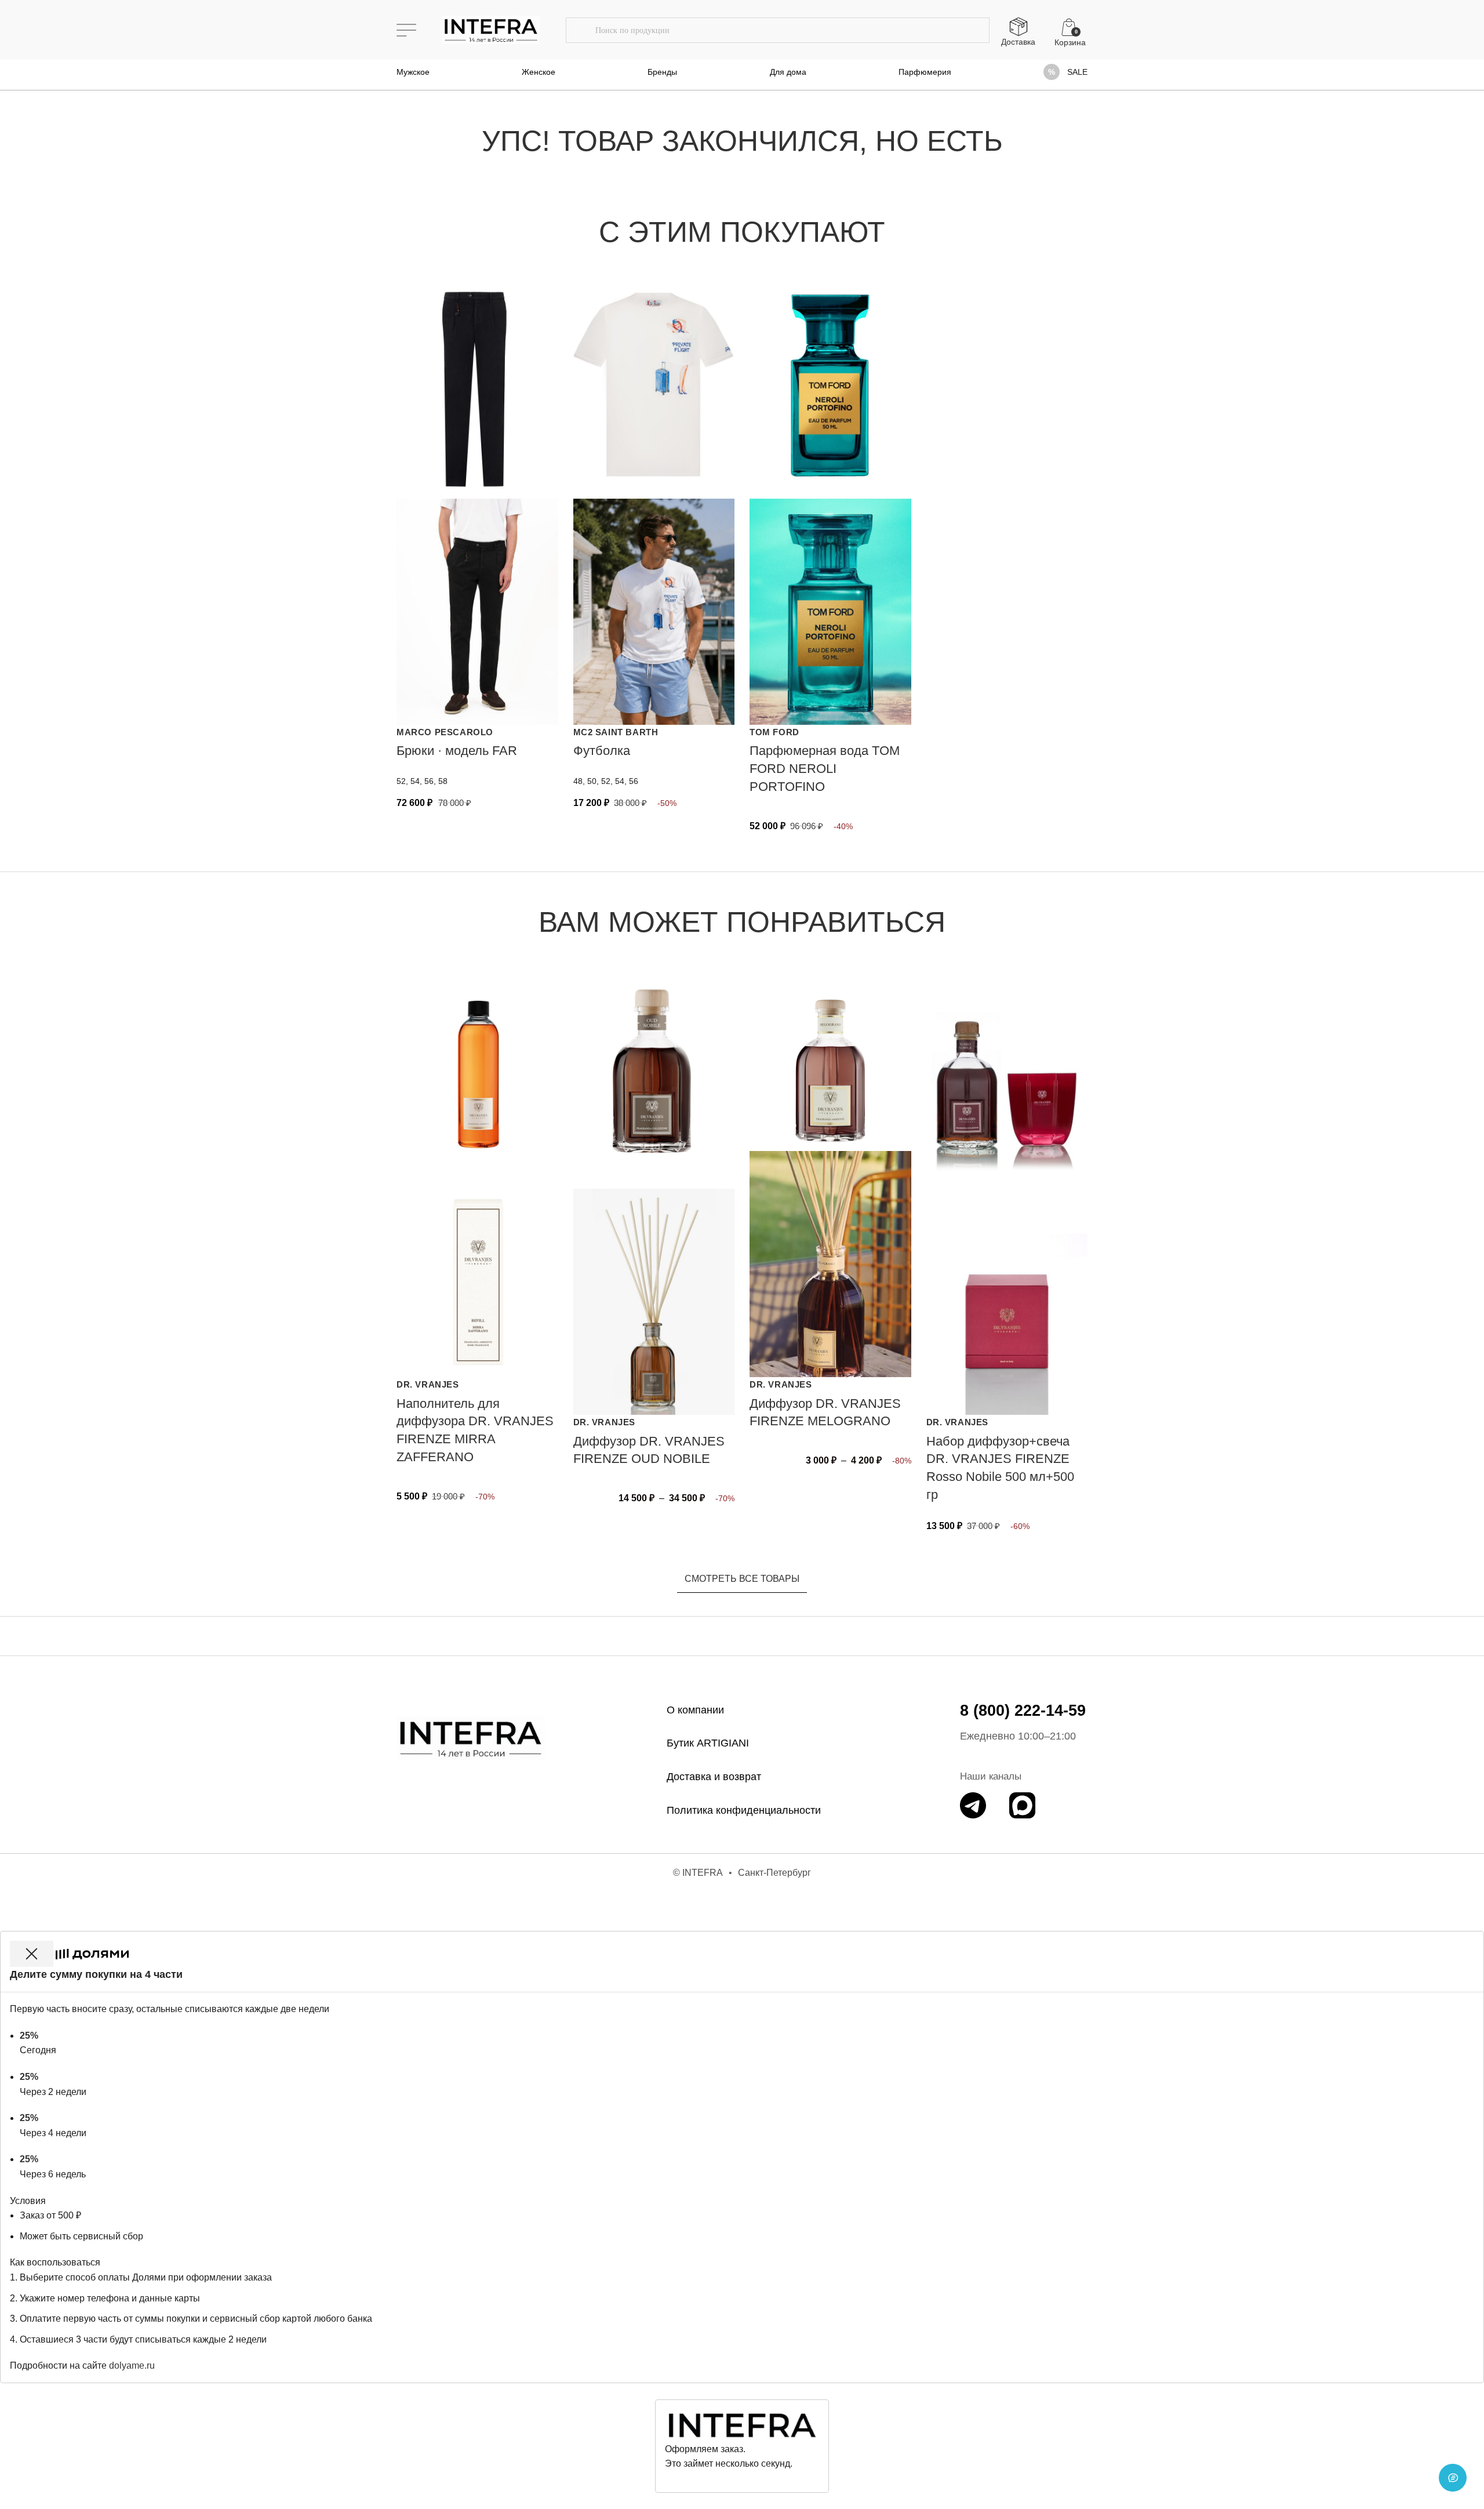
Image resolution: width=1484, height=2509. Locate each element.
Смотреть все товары (742, 1579)
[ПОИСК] (580, 30)
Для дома (788, 72)
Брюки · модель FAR (457, 751)
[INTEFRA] (471, 1738)
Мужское (413, 72)
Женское (539, 72)
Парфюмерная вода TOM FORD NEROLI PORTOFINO (825, 769)
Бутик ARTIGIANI (708, 1743)
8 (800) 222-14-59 (1023, 1711)
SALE (1077, 72)
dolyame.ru (132, 2365)
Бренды (662, 72)
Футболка (602, 751)
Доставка (1018, 42)
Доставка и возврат (714, 1777)
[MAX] (1022, 1805)
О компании (695, 1710)
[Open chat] (1453, 2478)
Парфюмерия (925, 72)
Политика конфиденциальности (744, 1810)
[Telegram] (973, 1805)
